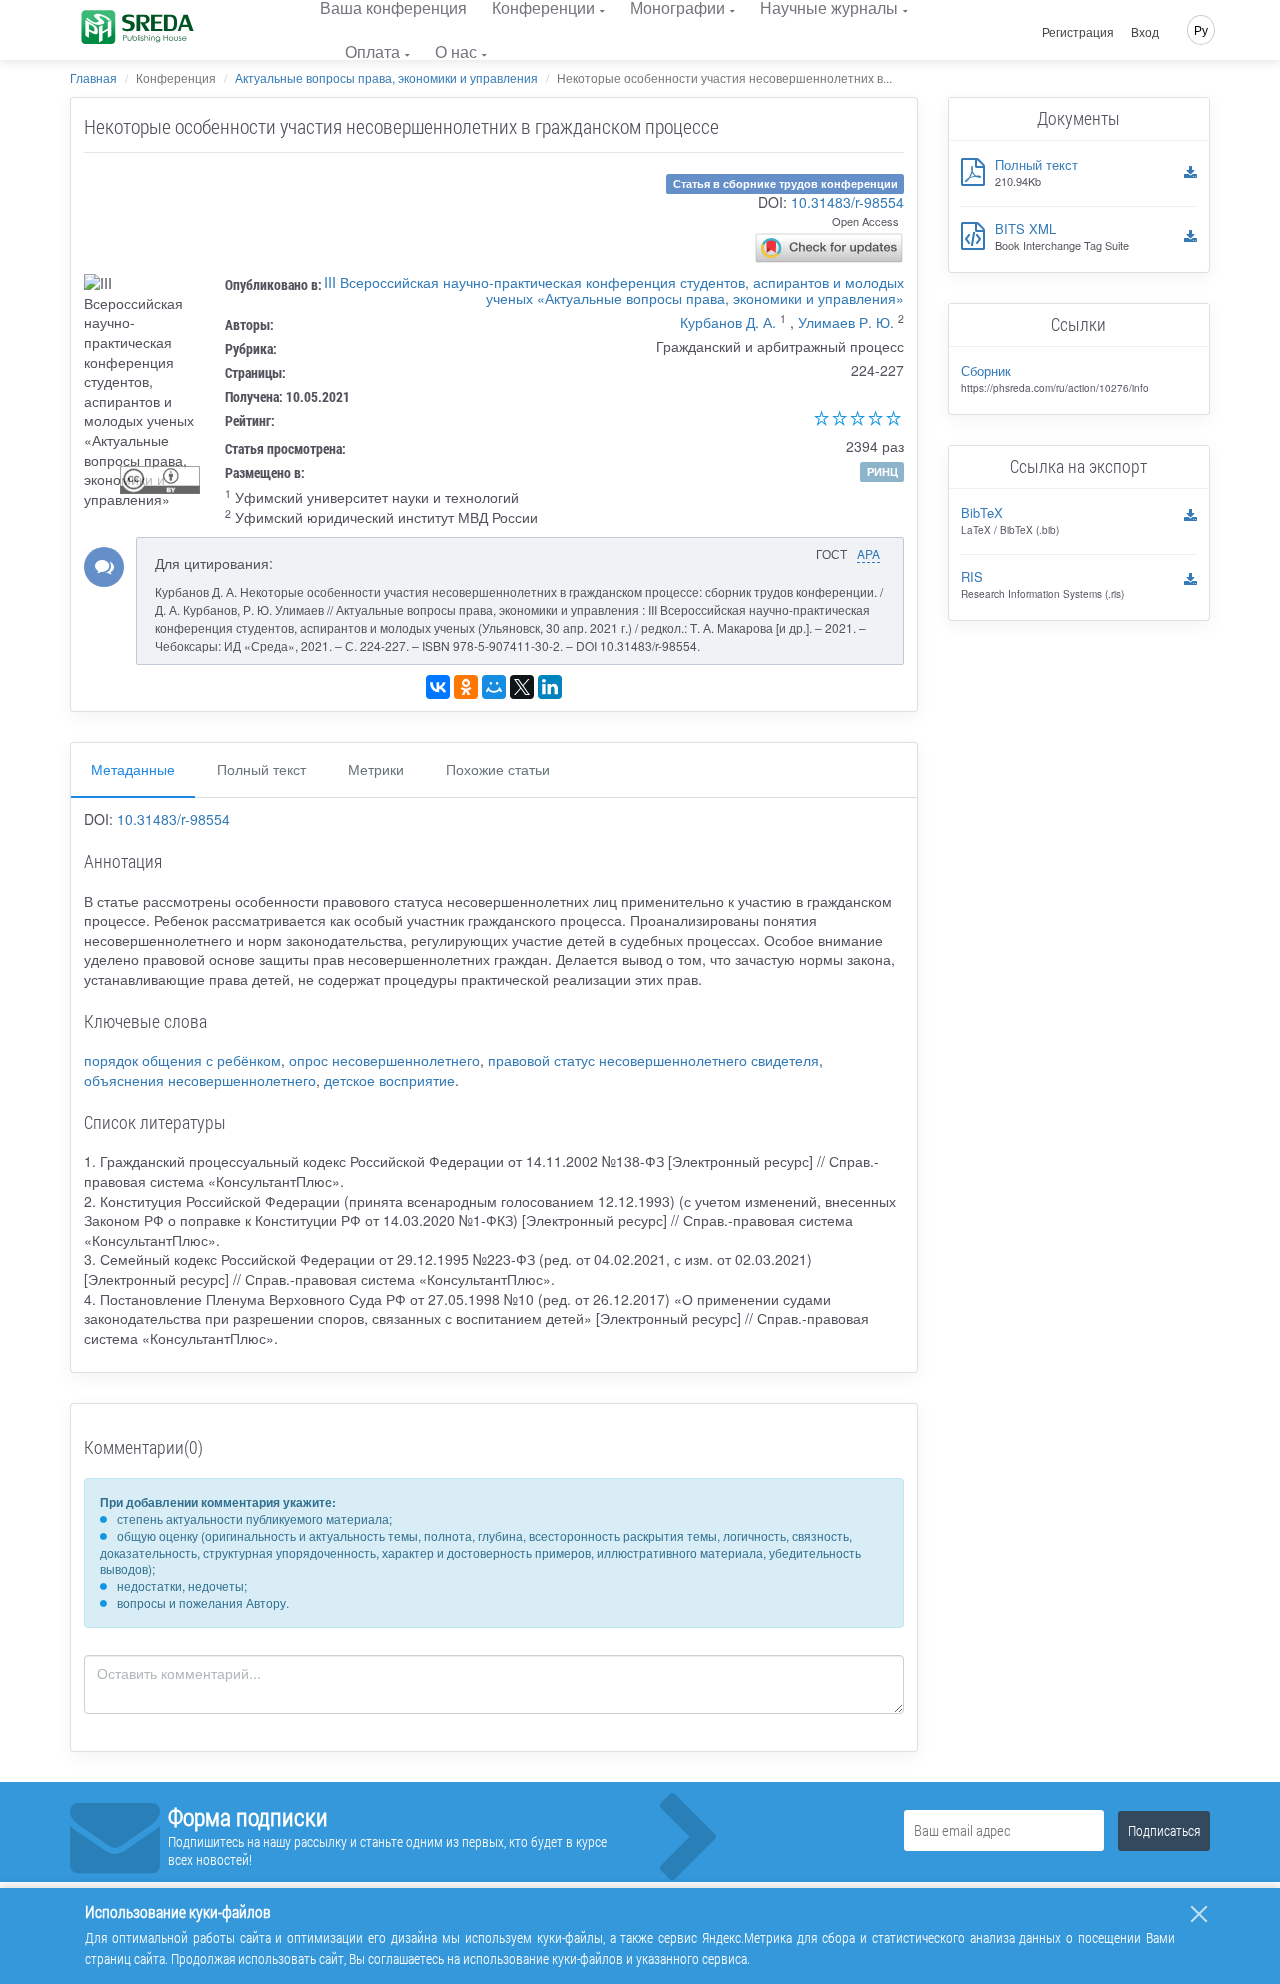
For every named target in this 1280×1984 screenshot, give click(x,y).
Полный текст (261, 769)
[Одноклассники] (466, 687)
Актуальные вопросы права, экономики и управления (386, 77)
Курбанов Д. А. (728, 322)
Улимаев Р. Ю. (846, 322)
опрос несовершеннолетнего (384, 1060)
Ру (1201, 29)
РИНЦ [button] (882, 471)
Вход (1145, 32)
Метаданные (133, 769)
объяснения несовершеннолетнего (200, 1080)
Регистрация (1078, 32)
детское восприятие (389, 1080)
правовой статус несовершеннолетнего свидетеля (653, 1060)
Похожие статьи (498, 769)
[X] (522, 687)
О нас (456, 51)
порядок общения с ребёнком (182, 1060)
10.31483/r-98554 (847, 202)
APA (868, 553)
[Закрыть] (1199, 1914)
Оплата (372, 51)
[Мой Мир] (494, 687)
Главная (93, 77)
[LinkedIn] (550, 687)
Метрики (376, 769)
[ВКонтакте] (438, 687)
